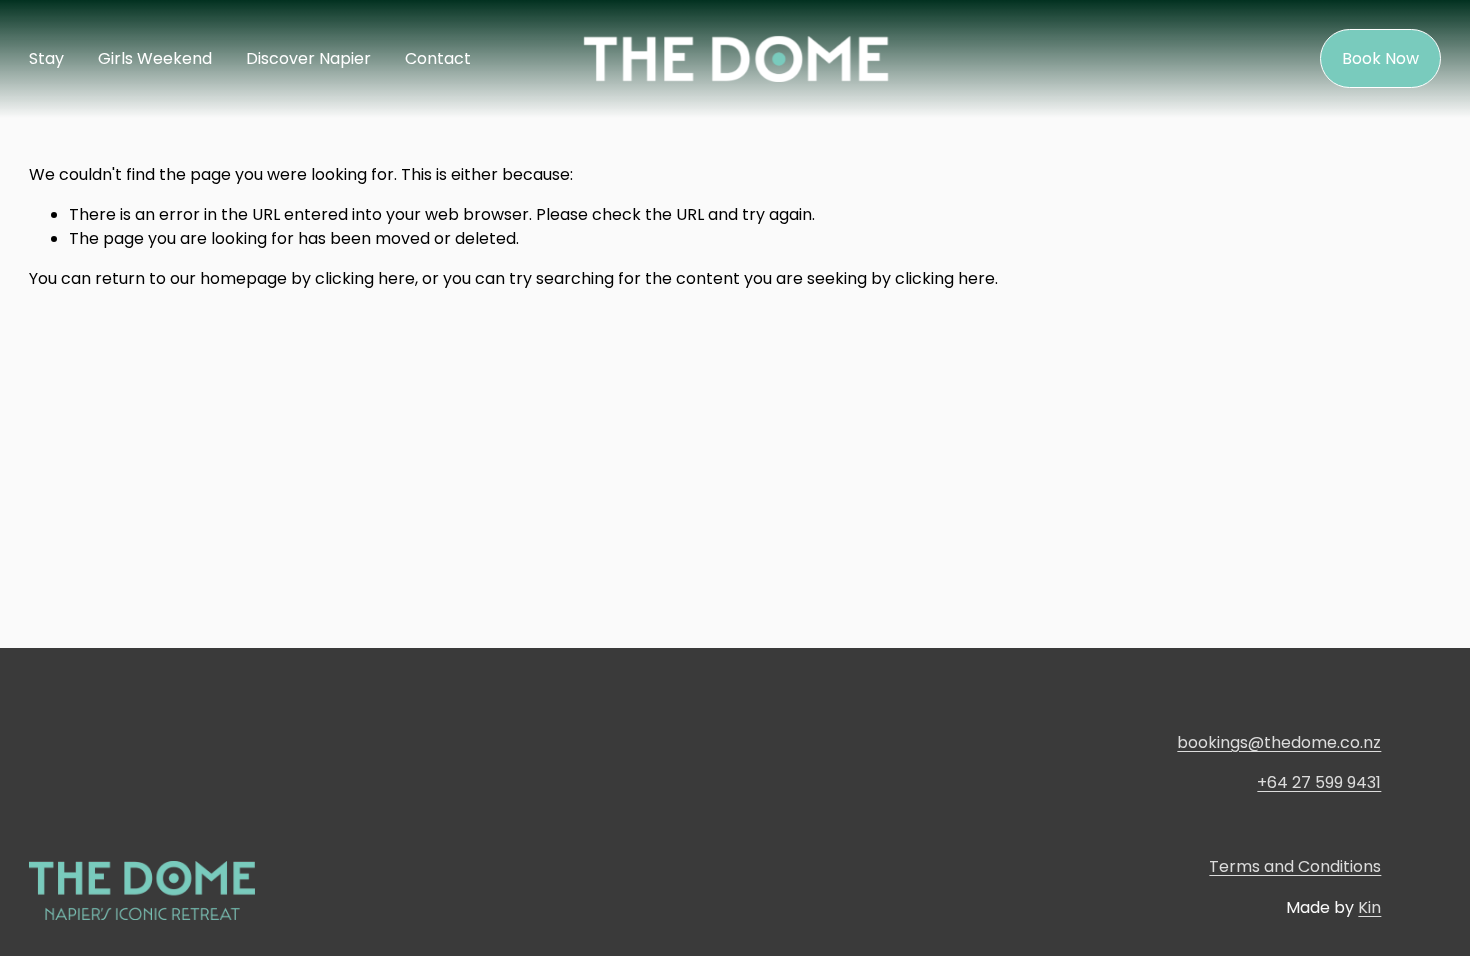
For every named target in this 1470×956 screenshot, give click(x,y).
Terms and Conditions (1295, 866)
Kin (1369, 907)
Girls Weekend (155, 58)
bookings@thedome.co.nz (1279, 742)
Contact (438, 58)
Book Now (1380, 58)
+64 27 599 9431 (1319, 782)
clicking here (365, 278)
